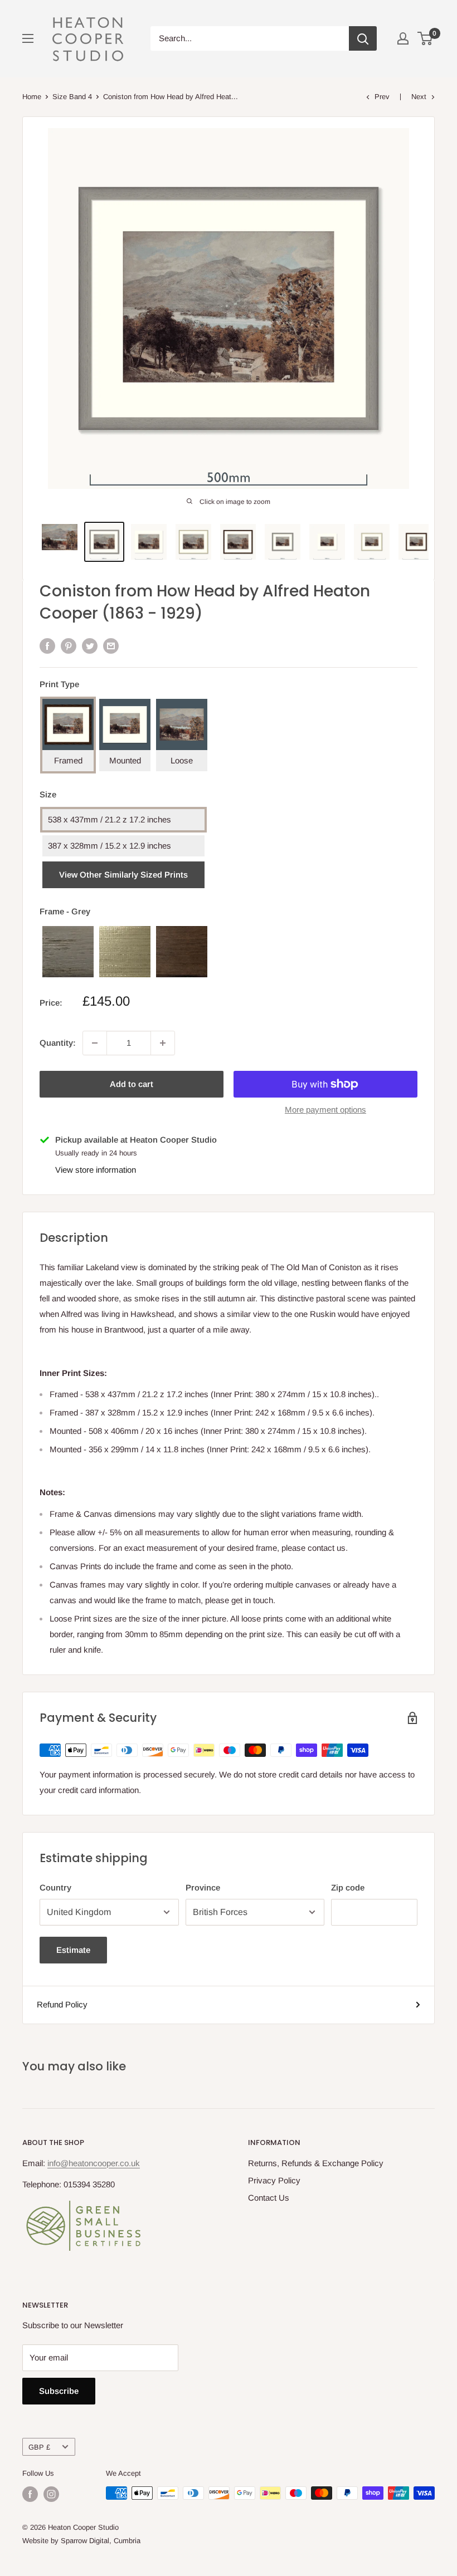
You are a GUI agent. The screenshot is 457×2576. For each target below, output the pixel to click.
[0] (426, 38)
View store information (96, 1170)
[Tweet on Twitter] (90, 645)
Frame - (65, 911)
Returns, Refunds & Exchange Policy (316, 2163)
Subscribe (59, 2391)
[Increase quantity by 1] (163, 1043)
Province (203, 1887)
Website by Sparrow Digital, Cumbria (81, 2541)
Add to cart (132, 1084)
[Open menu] (28, 38)
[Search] (363, 38)
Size (48, 794)
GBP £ (39, 2447)
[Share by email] (111, 645)
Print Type (59, 684)
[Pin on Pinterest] (69, 645)
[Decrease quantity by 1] (95, 1043)
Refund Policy (62, 2004)
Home (32, 97)
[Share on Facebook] (47, 645)
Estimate (73, 1950)
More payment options (325, 1110)
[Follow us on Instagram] (51, 2494)
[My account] (403, 38)
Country (55, 1887)
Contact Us (269, 2198)
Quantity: (58, 1043)
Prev (382, 97)
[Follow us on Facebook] (30, 2494)
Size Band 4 (72, 97)
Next (419, 97)
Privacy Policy (274, 2180)
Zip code (348, 1887)
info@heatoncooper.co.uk (94, 2163)
